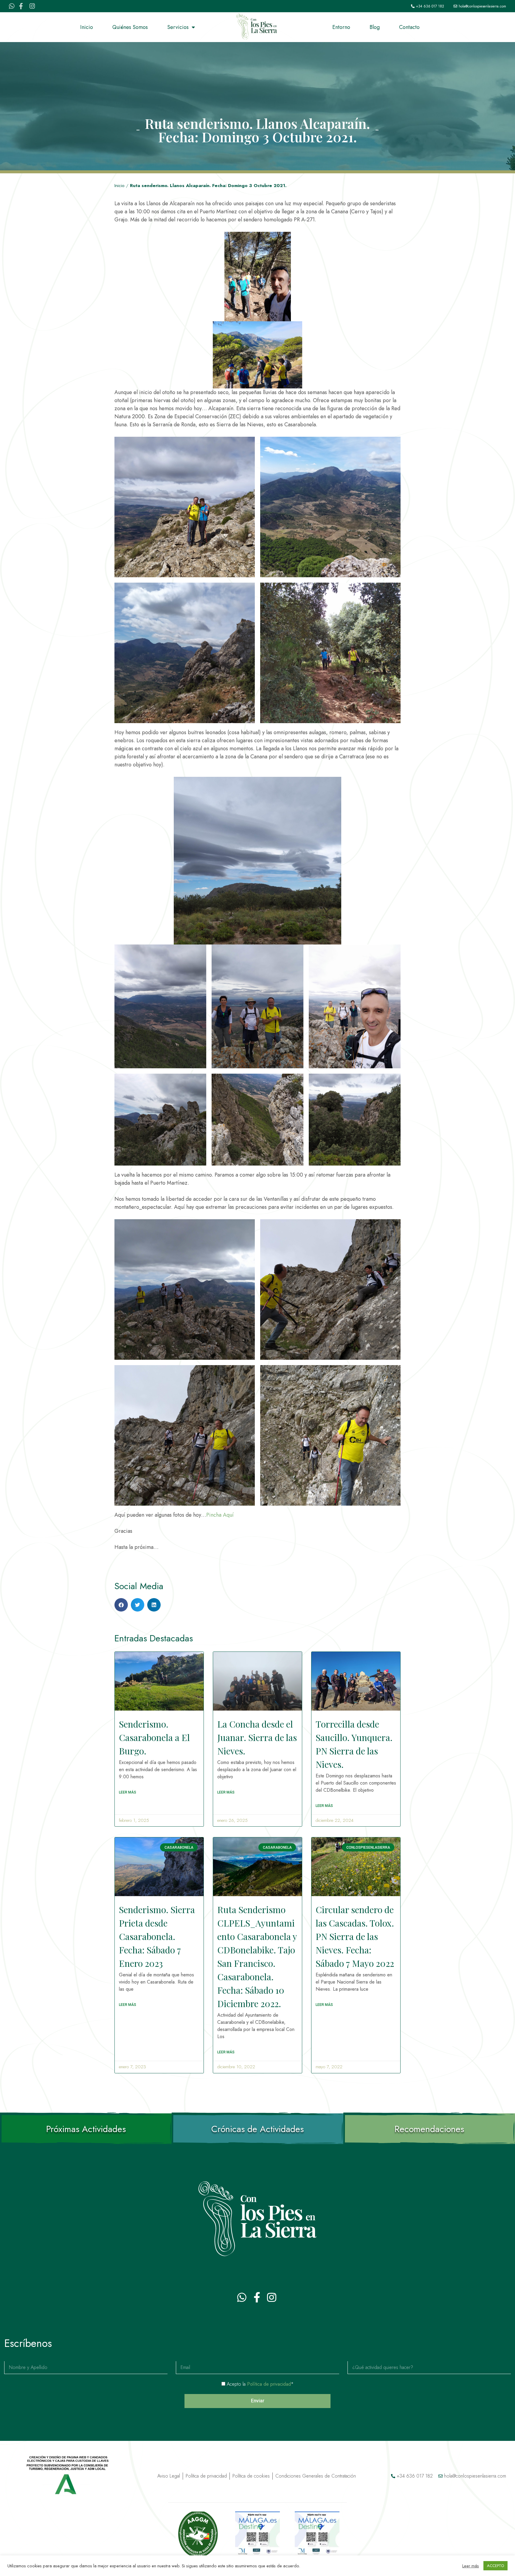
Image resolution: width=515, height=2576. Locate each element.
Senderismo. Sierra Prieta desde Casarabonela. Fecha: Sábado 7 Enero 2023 (157, 1936)
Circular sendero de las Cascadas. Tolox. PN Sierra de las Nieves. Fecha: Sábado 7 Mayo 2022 (355, 1936)
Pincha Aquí (220, 1515)
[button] (121, 1605)
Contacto (409, 27)
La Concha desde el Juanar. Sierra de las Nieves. (257, 1737)
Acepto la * (260, 2384)
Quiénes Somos (130, 27)
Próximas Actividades (86, 2129)
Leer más (471, 2566)
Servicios (178, 27)
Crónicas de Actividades (257, 2129)
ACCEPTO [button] (495, 2566)
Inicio (87, 27)
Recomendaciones (429, 2129)
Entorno (341, 27)
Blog (375, 27)
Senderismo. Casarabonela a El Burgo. (154, 1737)
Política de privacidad (269, 2384)
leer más (128, 1792)
